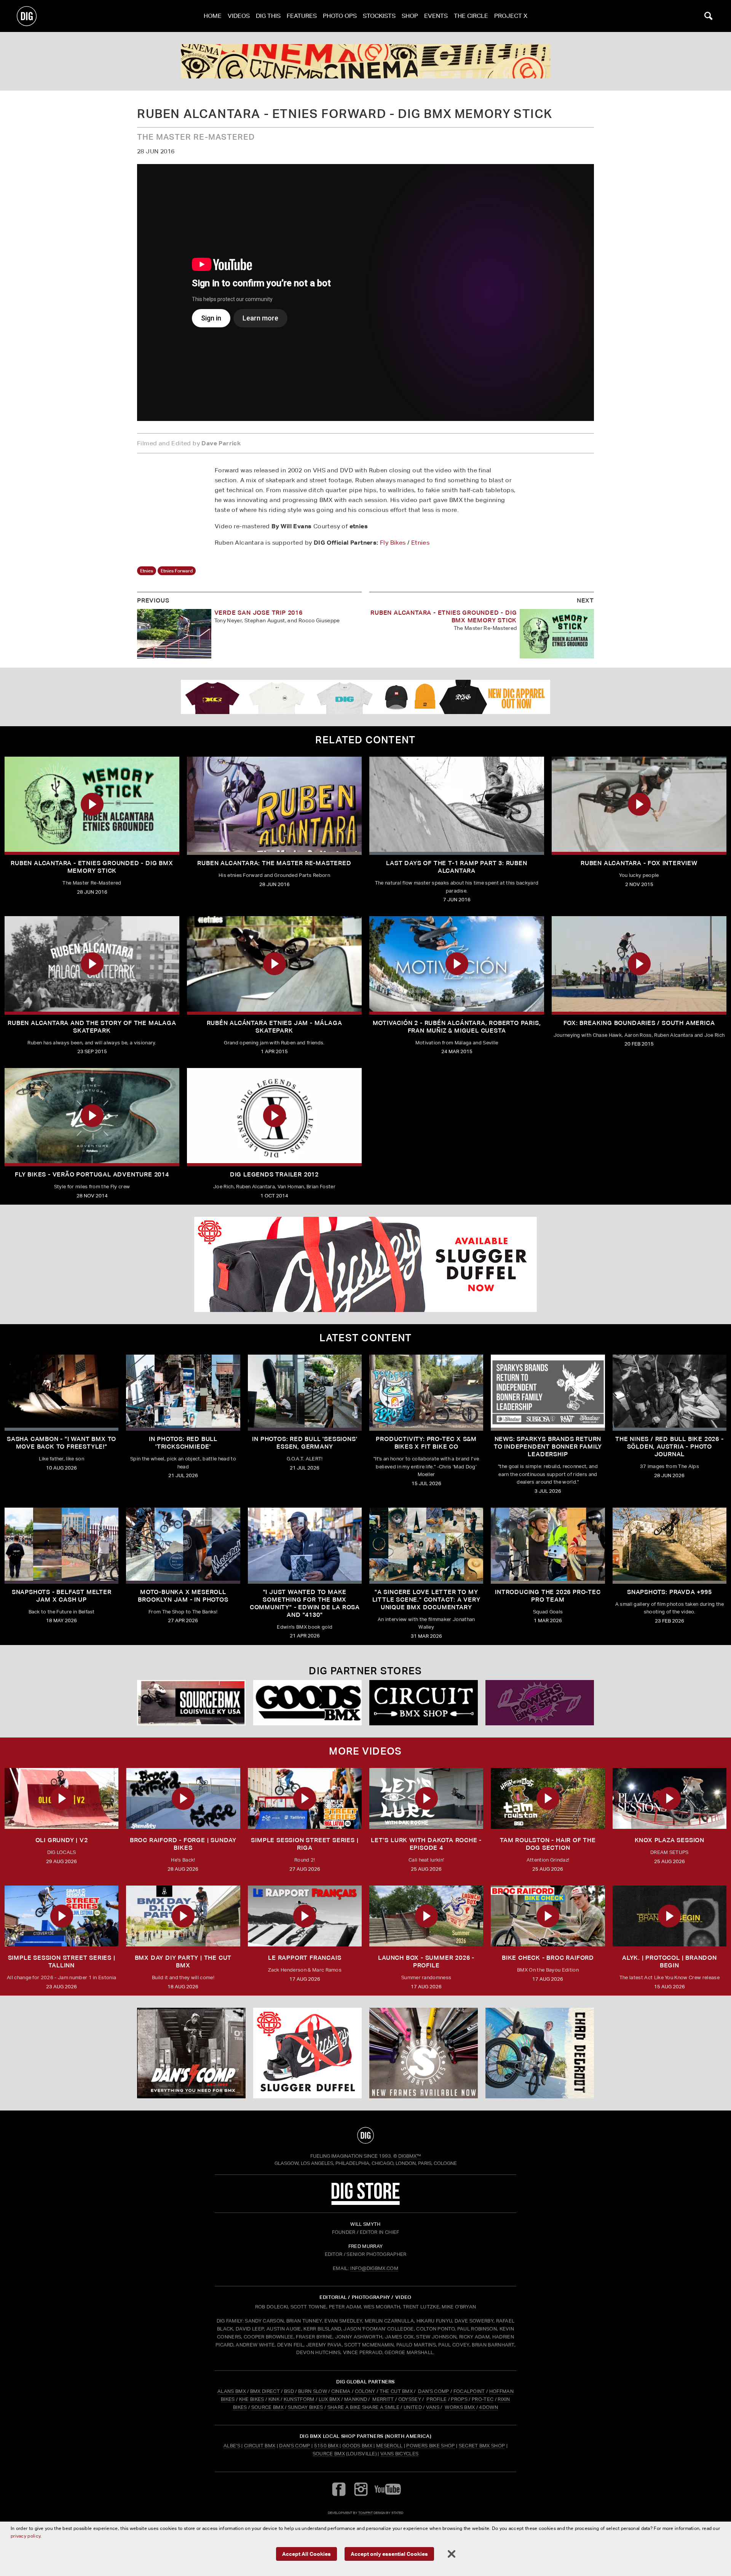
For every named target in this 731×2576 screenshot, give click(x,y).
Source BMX (329, 2454)
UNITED (413, 2407)
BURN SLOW (313, 2391)
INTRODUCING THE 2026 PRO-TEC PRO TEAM (548, 1596)
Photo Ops (340, 16)
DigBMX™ (410, 2156)
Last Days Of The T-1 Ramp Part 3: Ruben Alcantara (456, 867)
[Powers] (540, 1703)
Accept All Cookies (306, 2554)
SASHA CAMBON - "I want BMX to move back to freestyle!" (61, 1443)
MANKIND (356, 2399)
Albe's (232, 2446)
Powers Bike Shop (430, 2446)
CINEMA (341, 2391)
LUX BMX (329, 2399)
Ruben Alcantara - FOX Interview (639, 863)
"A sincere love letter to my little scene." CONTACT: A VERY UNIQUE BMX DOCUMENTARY (426, 1600)
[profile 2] (540, 2053)
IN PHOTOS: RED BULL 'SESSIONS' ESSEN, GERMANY (305, 1443)
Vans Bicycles (399, 2454)
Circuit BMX (260, 2446)
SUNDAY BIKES (306, 2407)
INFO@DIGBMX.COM (374, 2268)
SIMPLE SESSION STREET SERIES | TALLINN (62, 1961)
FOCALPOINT (469, 2391)
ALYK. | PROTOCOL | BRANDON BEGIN (670, 1961)
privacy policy (26, 2536)
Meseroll (389, 2446)
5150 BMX (326, 2446)
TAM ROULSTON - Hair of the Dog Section (548, 1844)
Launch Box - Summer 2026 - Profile (426, 1961)
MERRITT (383, 2399)
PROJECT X (511, 16)
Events (436, 16)
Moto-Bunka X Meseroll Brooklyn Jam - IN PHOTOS (183, 1596)
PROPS (459, 2399)
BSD (288, 2391)
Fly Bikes (393, 543)
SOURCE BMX (267, 2407)
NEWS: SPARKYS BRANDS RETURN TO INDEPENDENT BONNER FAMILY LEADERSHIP (548, 1447)
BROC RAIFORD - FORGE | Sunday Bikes (183, 1844)
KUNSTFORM (299, 2399)
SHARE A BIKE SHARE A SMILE (363, 2407)
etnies (147, 571)
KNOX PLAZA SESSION (670, 1840)
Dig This (268, 16)
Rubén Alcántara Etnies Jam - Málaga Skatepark (275, 1027)
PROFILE (437, 2399)
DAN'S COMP (433, 2391)
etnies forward (177, 571)
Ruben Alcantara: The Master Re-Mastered (274, 863)
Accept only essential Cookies (389, 2554)
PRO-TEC (483, 2399)
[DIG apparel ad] (365, 697)
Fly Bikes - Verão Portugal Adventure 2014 (92, 1174)
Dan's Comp (294, 2446)
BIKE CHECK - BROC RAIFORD (548, 1958)
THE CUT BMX (396, 2391)
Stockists (379, 16)
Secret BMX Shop (482, 2446)
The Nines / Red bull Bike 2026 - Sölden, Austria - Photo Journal (670, 1447)
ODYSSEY (410, 2399)
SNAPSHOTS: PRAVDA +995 (670, 1592)
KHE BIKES (252, 2399)
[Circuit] (424, 1703)
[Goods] (307, 1703)
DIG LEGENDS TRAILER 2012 (274, 1174)
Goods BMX (357, 2446)
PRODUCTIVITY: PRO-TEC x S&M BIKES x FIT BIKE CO (426, 1443)
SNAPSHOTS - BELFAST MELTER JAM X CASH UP (62, 1596)
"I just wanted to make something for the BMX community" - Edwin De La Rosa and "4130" (305, 1603)
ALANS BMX (232, 2391)
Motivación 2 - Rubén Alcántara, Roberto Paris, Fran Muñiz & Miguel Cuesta (457, 1027)
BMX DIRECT (265, 2391)
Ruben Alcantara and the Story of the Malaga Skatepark (92, 1027)
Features (302, 16)
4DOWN (488, 2407)
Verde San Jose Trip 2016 (259, 613)
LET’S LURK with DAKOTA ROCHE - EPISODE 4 (426, 1844)
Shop (410, 16)
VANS (433, 2407)
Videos (239, 16)
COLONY (365, 2391)
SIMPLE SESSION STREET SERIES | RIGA (305, 1844)
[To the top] (365, 2135)
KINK (274, 2399)
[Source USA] (191, 1703)
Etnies (420, 543)
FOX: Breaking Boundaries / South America (639, 1023)
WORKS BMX (460, 2407)
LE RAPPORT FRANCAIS (305, 1958)
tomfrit (365, 2513)
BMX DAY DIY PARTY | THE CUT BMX (183, 1961)
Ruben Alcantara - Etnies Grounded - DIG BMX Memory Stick (92, 867)
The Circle (471, 16)
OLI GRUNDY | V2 (62, 1840)
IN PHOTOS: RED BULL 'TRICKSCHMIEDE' (183, 1443)
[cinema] (365, 61)
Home (213, 16)
